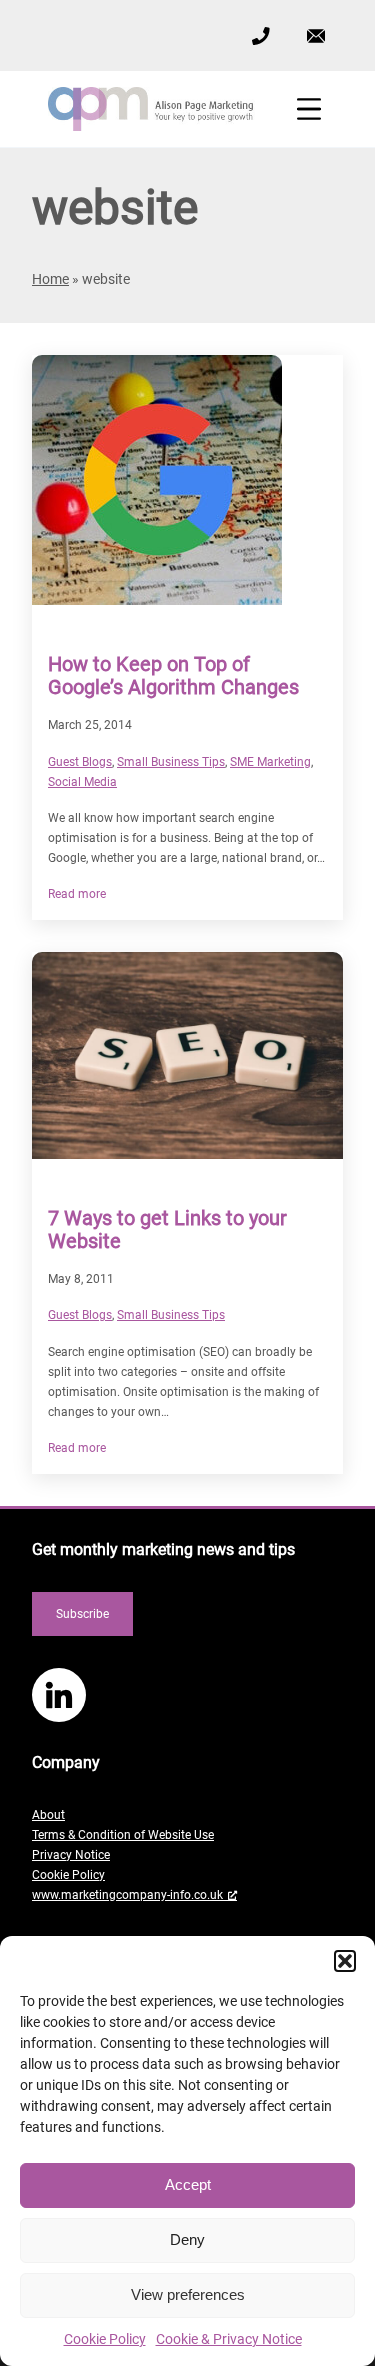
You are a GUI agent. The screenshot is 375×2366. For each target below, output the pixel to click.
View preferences (188, 2294)
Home (50, 279)
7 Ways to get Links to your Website (167, 1230)
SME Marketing (270, 762)
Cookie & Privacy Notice (229, 2339)
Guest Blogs (80, 762)
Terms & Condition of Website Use (123, 1835)
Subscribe (82, 1614)
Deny (187, 2239)
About (48, 1815)
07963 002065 (260, 34)
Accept (188, 2184)
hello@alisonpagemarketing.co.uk (315, 20)
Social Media (82, 782)
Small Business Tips (171, 762)
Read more (77, 895)
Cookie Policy (105, 2339)
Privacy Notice (71, 1855)
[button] (345, 1961)
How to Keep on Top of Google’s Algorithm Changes (173, 676)
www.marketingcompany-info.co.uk (127, 1895)
